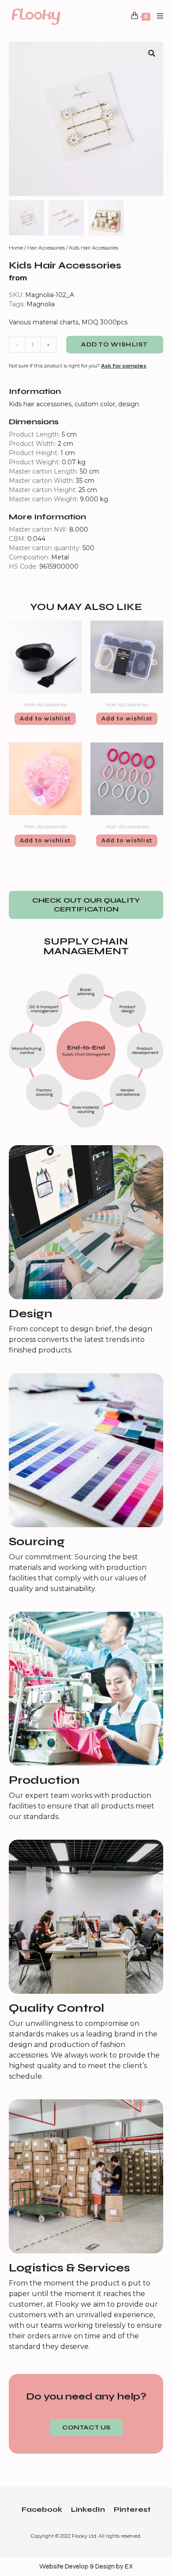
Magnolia (41, 304)
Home (16, 248)
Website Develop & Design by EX (86, 2566)
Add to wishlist (115, 345)
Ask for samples (124, 366)
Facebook (42, 2509)
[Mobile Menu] (157, 16)
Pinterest (132, 2509)
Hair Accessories (46, 248)
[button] (86, 905)
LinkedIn (88, 2509)
